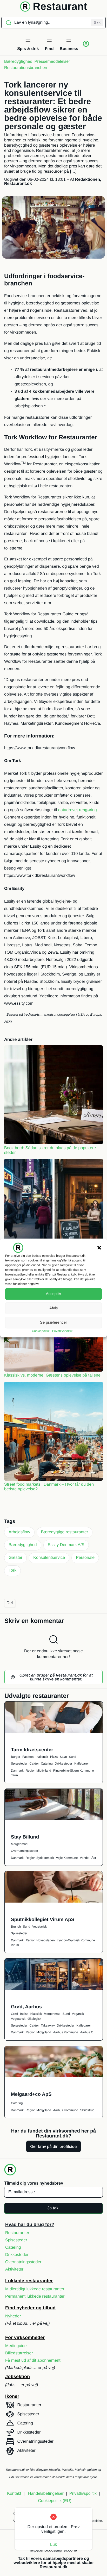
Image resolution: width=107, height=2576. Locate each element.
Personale (85, 1558)
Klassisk (36, 2014)
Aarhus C (87, 2032)
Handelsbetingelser (46, 2494)
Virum (15, 1945)
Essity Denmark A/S (66, 1545)
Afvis (54, 1308)
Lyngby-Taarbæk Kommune (76, 1940)
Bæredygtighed (18, 62)
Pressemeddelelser (52, 62)
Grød (14, 2014)
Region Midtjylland (38, 1771)
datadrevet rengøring (78, 810)
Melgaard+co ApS (31, 2094)
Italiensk (42, 1757)
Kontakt (14, 2494)
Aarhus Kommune (66, 2032)
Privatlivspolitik (62, 1331)
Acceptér (53, 1294)
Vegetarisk (39, 1927)
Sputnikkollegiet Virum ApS (43, 1919)
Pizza (54, 1757)
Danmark (17, 1771)
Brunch (16, 1927)
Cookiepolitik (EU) (55, 2501)
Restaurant (60, 7)
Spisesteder (19, 1764)
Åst (94, 1858)
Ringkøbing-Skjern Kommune (74, 1771)
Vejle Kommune (67, 1858)
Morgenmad (19, 1844)
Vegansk (78, 2014)
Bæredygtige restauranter (65, 1532)
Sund (72, 1757)
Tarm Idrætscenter (32, 1750)
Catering (47, 1764)
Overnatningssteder (25, 1851)
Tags (10, 1521)
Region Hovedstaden (40, 1940)
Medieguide (16, 2346)
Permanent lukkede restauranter (35, 2296)
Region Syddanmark (40, 1858)
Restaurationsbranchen (26, 68)
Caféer (34, 1764)
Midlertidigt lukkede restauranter (35, 2289)
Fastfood (28, 1757)
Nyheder (13, 2316)
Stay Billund (25, 1837)
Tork (12, 1570)
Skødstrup (87, 2110)
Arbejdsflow (19, 1532)
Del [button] (10, 1603)
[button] (99, 1248)
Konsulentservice (49, 1558)
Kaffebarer (82, 1764)
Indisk (24, 2014)
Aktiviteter (14, 2269)
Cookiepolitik (41, 1331)
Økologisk (34, 2019)
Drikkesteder (63, 1764)
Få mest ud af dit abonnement (33, 2361)
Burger (16, 1757)
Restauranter (17, 2233)
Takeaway (48, 2025)
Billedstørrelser (19, 2353)
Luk (53, 2545)
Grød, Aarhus (26, 2007)
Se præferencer (53, 1323)
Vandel (84, 1858)
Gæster (15, 1558)
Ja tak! (53, 2208)
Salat (63, 1757)
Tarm (14, 1775)
